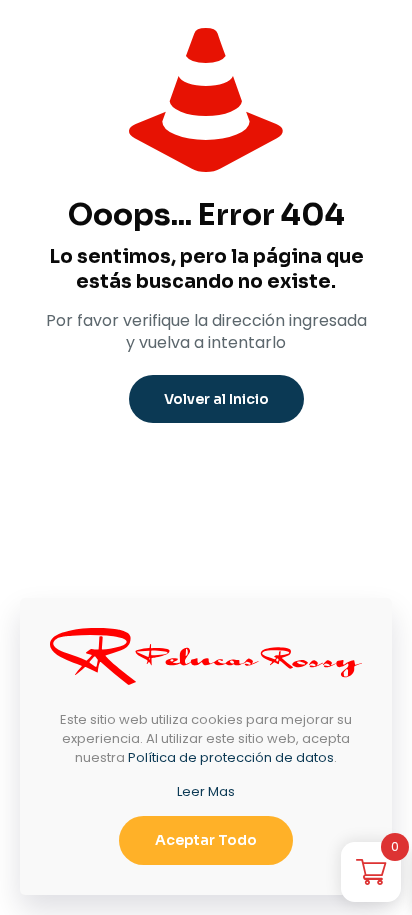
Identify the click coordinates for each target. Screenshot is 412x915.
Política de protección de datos (231, 757)
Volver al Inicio (216, 399)
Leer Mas (206, 791)
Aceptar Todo (206, 840)
